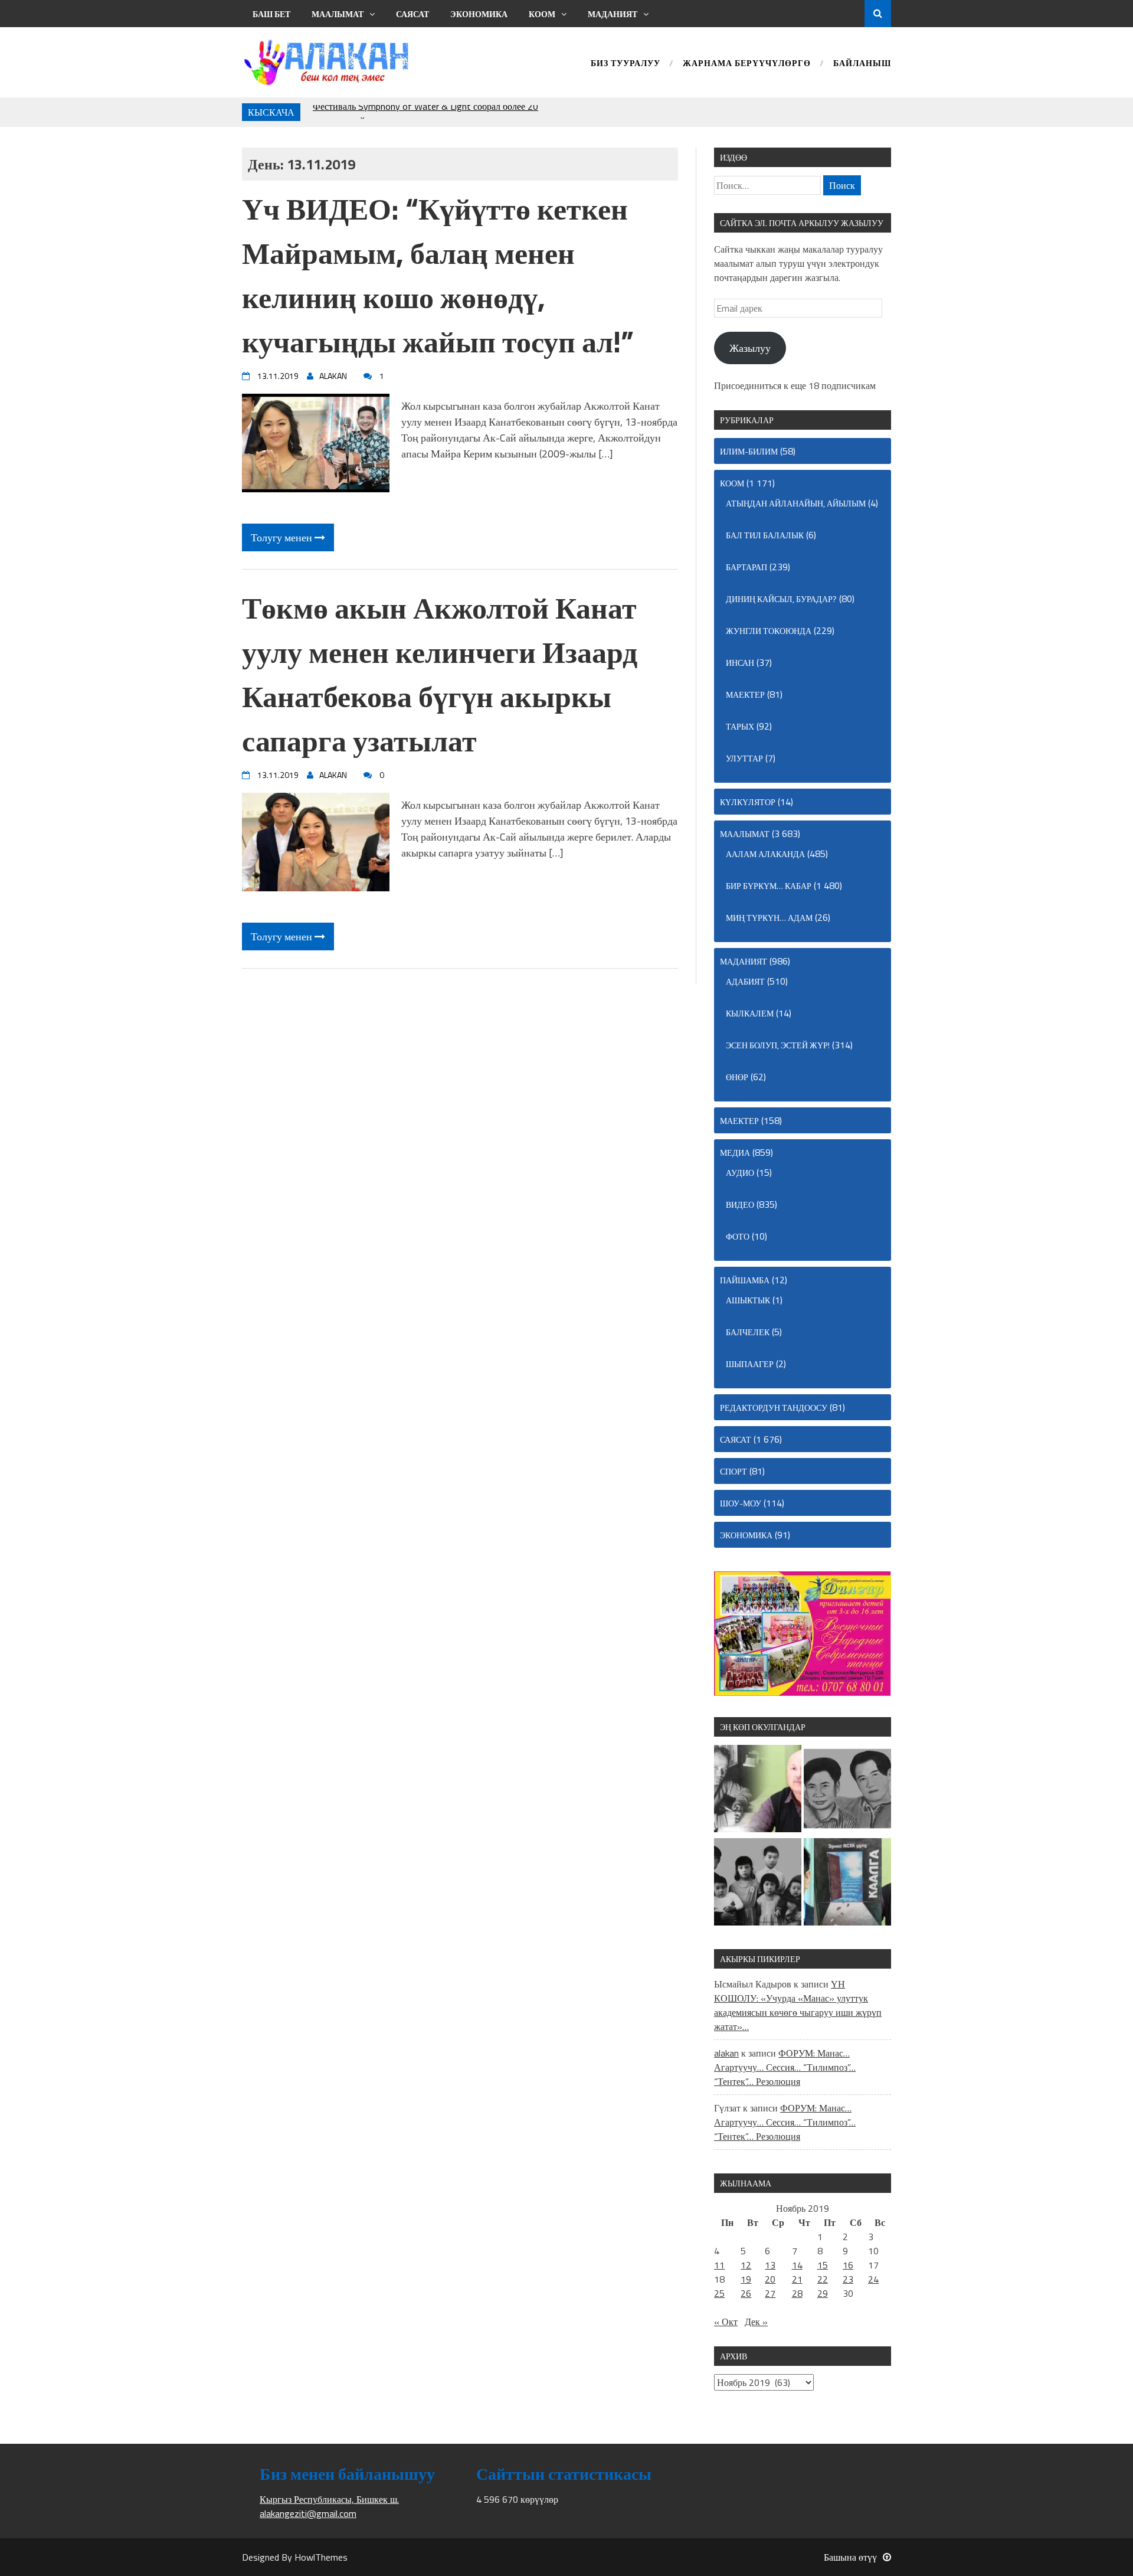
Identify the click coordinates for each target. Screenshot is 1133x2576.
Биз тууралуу (626, 64)
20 (770, 2279)
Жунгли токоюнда (769, 631)
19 (746, 2279)
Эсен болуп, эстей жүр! (778, 1045)
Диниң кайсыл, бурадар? (781, 599)
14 (797, 2265)
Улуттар (744, 758)
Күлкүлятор (748, 802)
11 (719, 2265)
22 (823, 2279)
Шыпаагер (750, 1364)
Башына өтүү (850, 2557)
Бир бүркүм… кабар (769, 886)
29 (823, 2293)
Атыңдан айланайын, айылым (796, 503)
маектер (745, 694)
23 (848, 2279)
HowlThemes (321, 2557)
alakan (726, 2053)
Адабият (745, 981)
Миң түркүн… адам (769, 918)
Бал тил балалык (765, 535)
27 (770, 2293)
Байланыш (862, 64)
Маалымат (338, 14)
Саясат (412, 14)
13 (770, 2265)
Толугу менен (283, 537)
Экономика (479, 14)
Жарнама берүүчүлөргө (747, 64)
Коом (542, 14)
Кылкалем (750, 1013)
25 (719, 2293)
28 (797, 2293)
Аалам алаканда (765, 854)
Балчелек (748, 1332)
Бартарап (746, 567)
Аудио (740, 1173)
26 (746, 2293)
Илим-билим (749, 451)
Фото (738, 1236)
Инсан (740, 663)
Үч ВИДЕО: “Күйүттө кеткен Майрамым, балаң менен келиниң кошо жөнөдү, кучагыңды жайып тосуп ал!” (438, 275)
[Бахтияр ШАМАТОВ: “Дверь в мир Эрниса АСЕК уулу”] (847, 1884)
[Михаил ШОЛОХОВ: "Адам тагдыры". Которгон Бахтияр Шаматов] (758, 1790)
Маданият (613, 14)
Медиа (735, 1153)
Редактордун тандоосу (774, 1408)
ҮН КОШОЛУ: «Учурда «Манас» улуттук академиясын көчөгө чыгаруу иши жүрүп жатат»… (798, 2005)
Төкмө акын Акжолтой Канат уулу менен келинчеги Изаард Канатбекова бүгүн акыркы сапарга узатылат (440, 674)
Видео (740, 1204)
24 (873, 2279)
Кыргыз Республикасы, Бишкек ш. (329, 2499)
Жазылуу (750, 348)
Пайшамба (745, 1280)
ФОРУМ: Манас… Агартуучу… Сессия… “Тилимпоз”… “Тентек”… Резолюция (785, 2067)
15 (823, 2265)
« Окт (726, 2322)
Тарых (740, 726)
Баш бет (271, 14)
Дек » (756, 2322)
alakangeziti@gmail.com (308, 2513)
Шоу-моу (741, 1503)
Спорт (733, 1471)
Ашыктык (748, 1300)
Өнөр (737, 1077)
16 (848, 2265)
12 (746, 2265)
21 (797, 2279)
